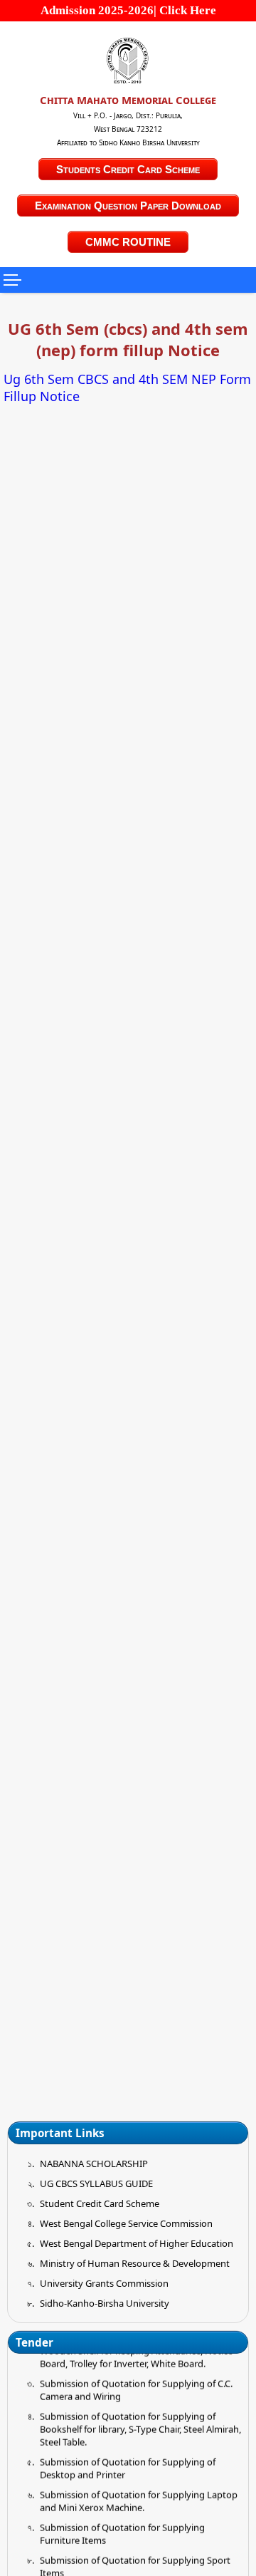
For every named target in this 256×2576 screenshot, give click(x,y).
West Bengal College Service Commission (126, 2223)
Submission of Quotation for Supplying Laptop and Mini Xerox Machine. (139, 2493)
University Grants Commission (104, 2283)
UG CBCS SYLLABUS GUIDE (96, 2183)
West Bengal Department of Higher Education (137, 2243)
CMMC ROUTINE (128, 242)
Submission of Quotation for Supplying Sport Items (135, 2559)
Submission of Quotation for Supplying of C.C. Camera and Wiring (136, 2382)
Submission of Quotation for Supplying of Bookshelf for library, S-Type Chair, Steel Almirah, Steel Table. (140, 2421)
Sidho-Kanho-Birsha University (105, 2303)
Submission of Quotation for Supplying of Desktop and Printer (128, 2461)
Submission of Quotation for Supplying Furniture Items (122, 2526)
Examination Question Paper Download (128, 206)
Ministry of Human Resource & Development (135, 2263)
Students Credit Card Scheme (128, 169)
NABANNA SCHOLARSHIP (94, 2164)
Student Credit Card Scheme (100, 2203)
